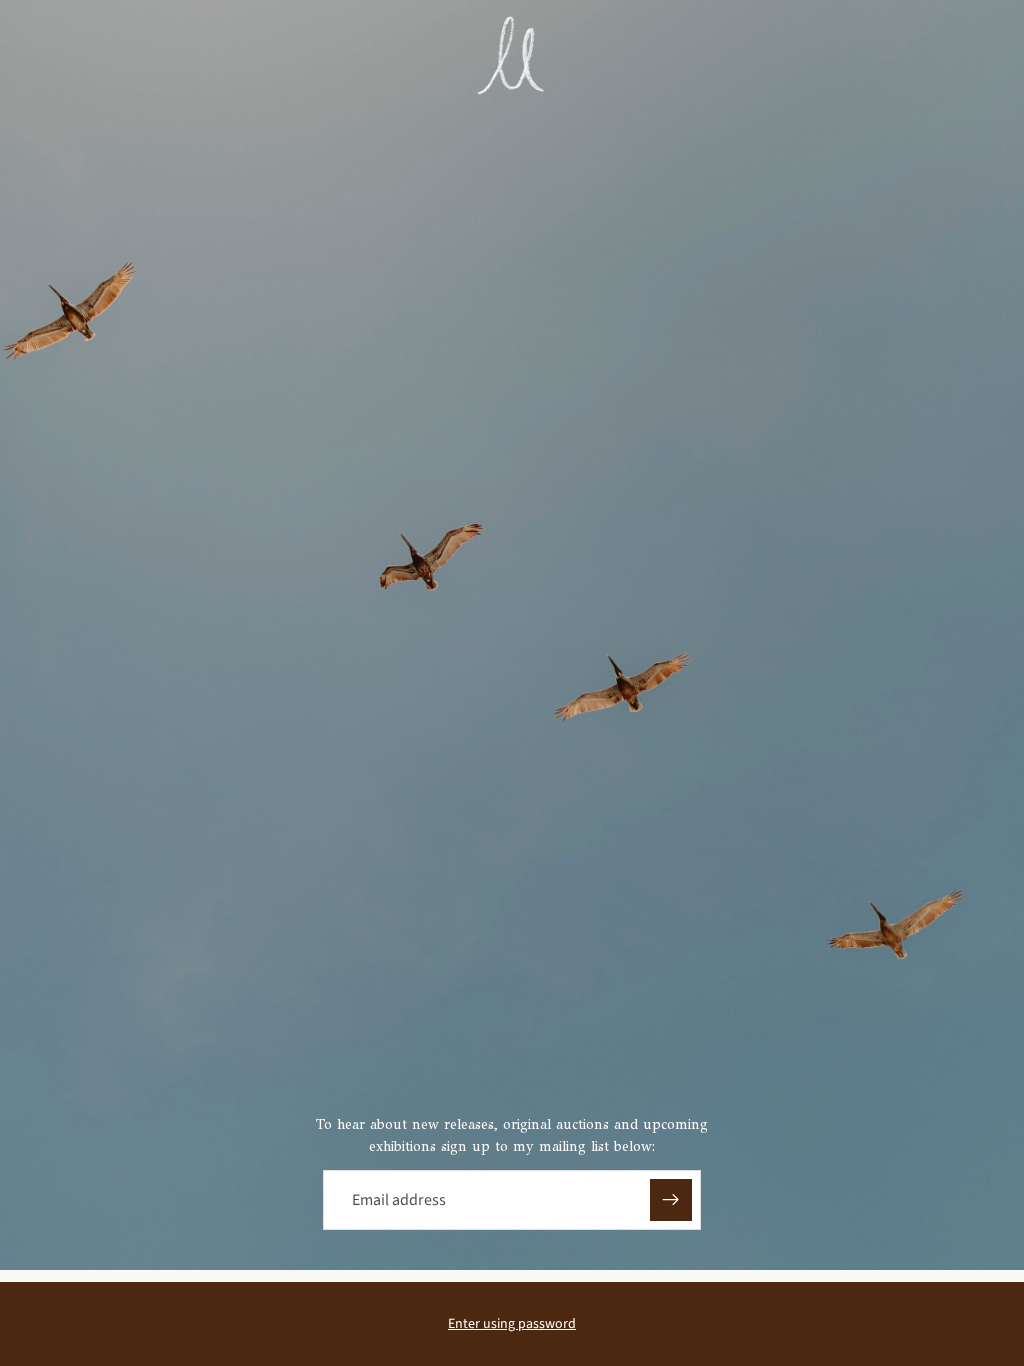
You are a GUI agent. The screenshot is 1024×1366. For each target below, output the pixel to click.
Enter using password (512, 1324)
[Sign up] (671, 1200)
